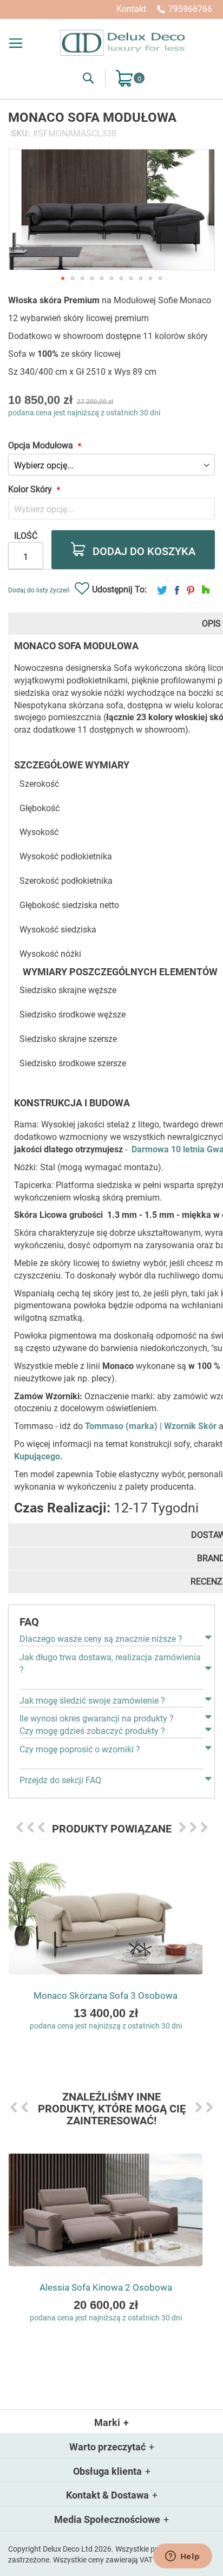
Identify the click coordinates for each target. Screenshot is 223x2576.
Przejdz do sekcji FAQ (60, 1780)
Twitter (162, 590)
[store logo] (122, 43)
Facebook (177, 590)
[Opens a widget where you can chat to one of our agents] (182, 2557)
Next (182, 1827)
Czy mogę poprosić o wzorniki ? (80, 1749)
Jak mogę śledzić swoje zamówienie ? (92, 1701)
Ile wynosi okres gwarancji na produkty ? (97, 1719)
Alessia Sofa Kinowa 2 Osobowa (106, 2287)
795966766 (190, 9)
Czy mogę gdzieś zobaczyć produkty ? (92, 1731)
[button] (63, 278)
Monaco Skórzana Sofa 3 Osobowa (106, 1995)
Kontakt (131, 9)
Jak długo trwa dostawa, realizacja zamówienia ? (110, 1664)
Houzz (206, 590)
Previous (19, 1827)
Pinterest (191, 590)
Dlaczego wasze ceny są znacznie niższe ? (101, 1639)
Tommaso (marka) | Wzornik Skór (151, 1426)
